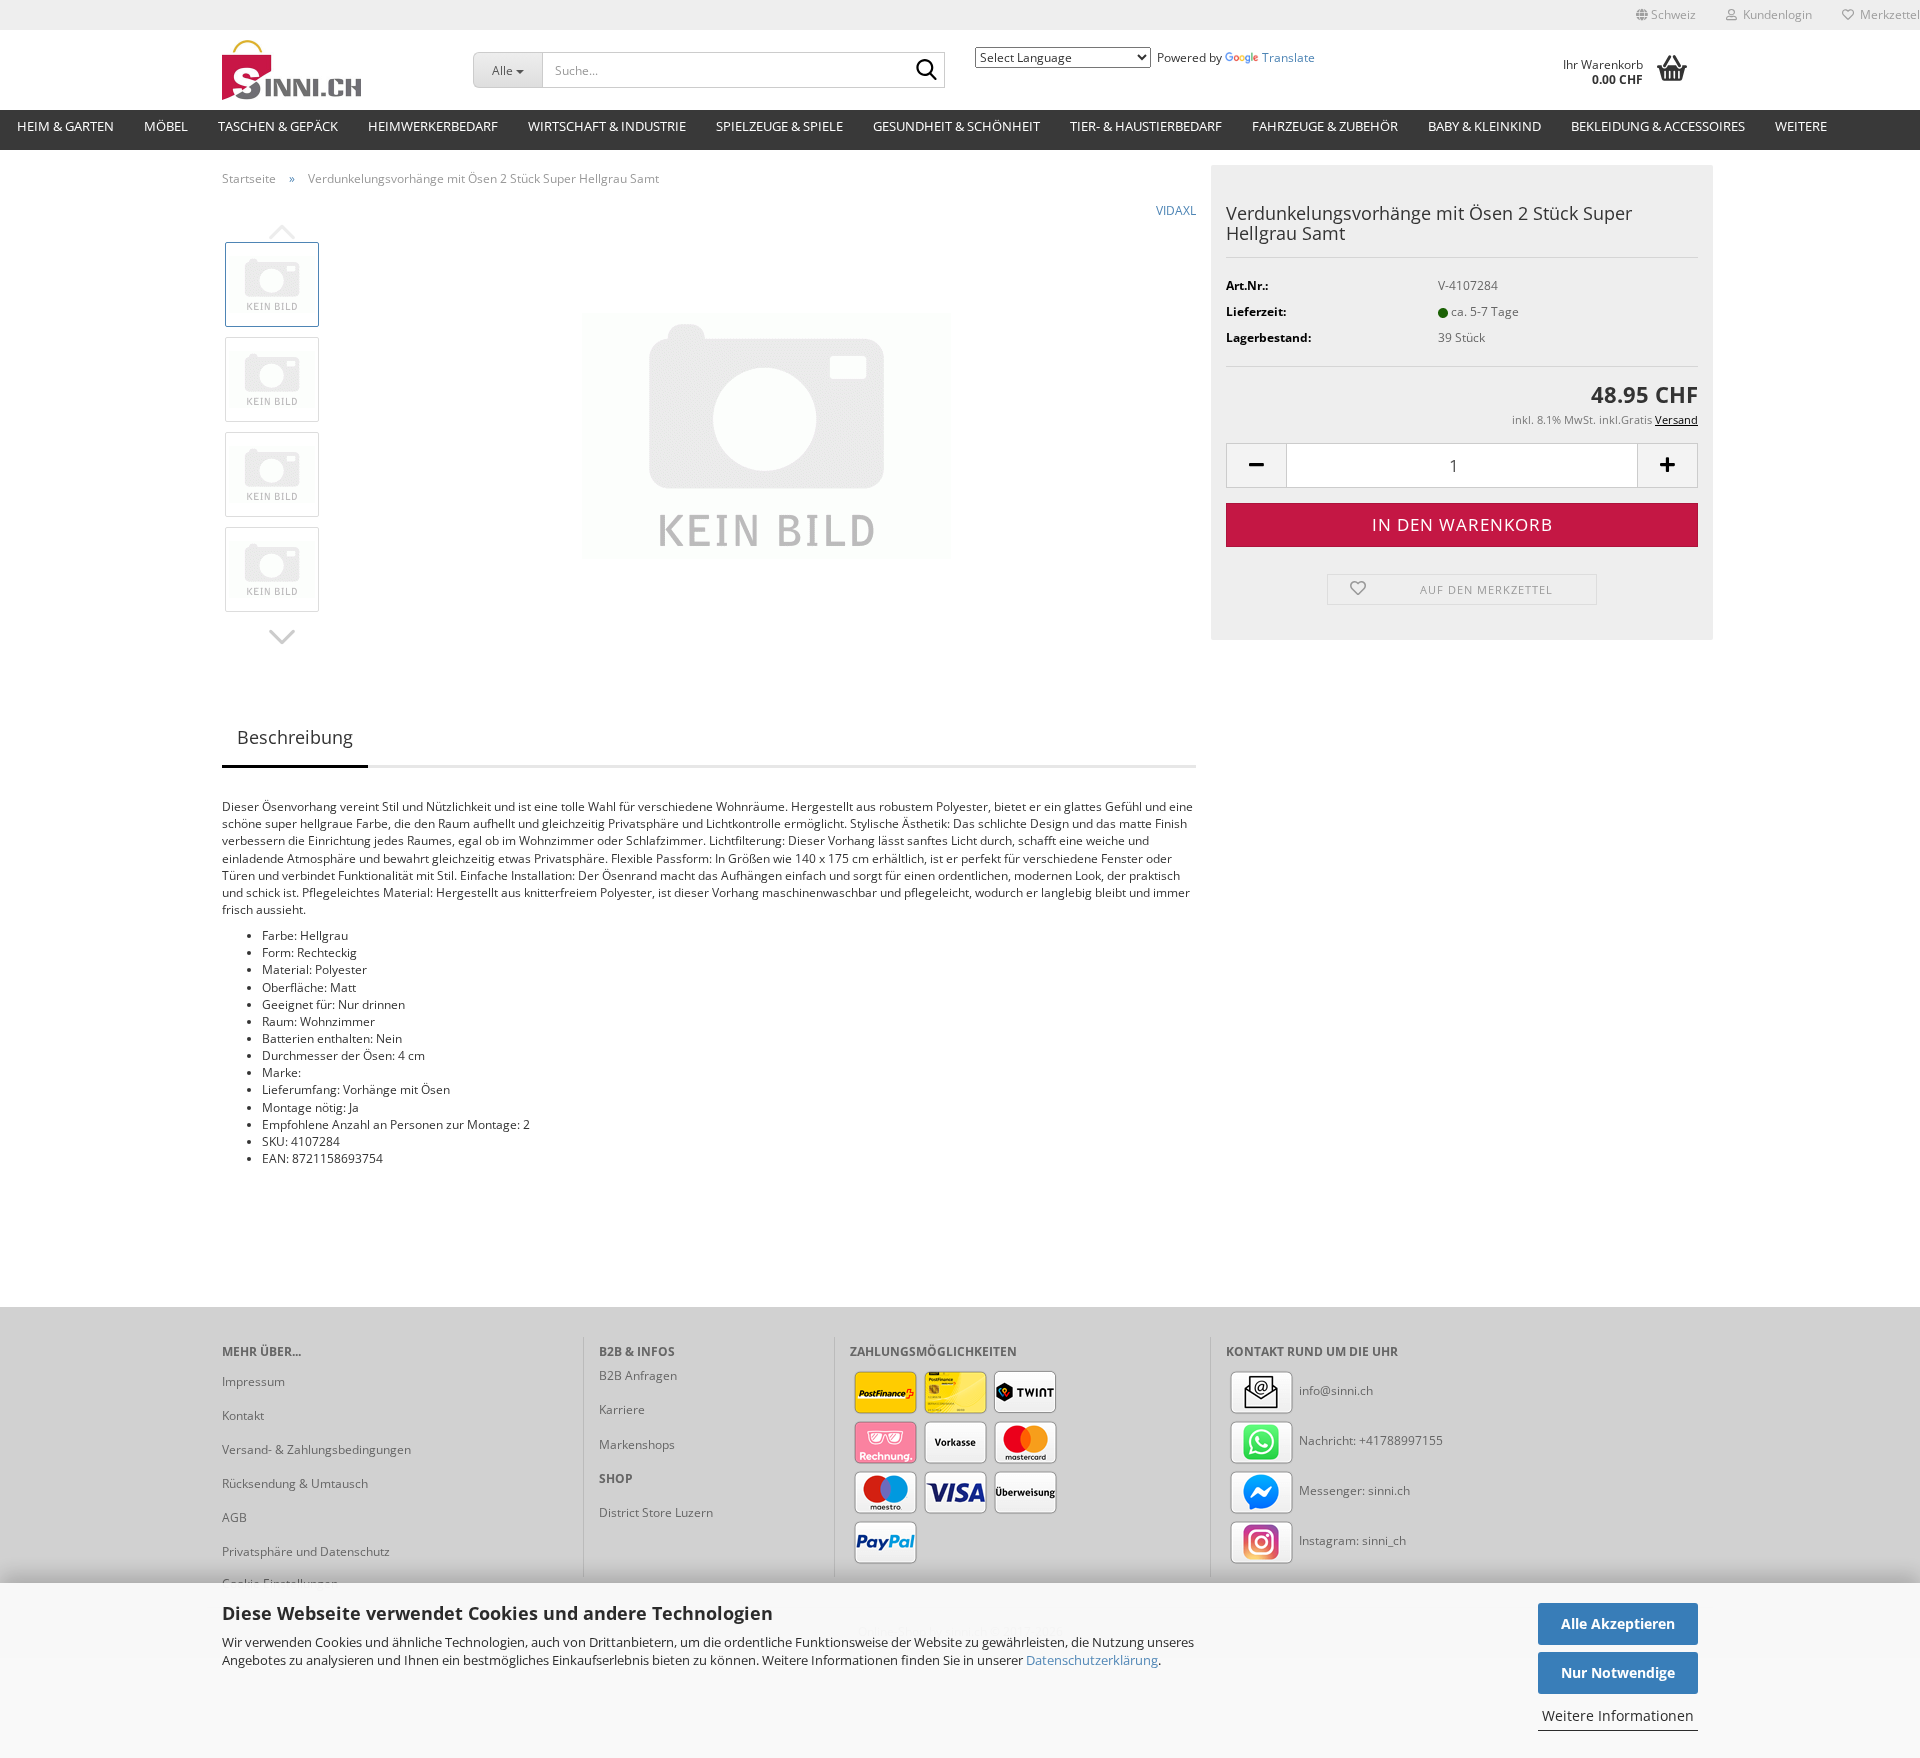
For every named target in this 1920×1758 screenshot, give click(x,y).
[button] (1666, 15)
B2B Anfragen (638, 1375)
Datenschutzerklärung (1092, 1660)
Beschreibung (295, 737)
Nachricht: (1327, 1440)
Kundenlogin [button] (1774, 14)
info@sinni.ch (1334, 1390)
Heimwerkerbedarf (433, 126)
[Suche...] (926, 71)
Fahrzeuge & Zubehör (1325, 126)
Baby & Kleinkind (1484, 126)
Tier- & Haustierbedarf (1146, 126)
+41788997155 (1401, 1440)
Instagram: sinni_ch (1351, 1540)
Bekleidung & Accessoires (1658, 126)
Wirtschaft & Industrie (607, 126)
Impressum (253, 1381)
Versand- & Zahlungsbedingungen (316, 1449)
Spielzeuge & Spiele (779, 126)
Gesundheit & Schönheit (956, 126)
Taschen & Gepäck (278, 126)
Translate (1288, 57)
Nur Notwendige (1618, 1672)
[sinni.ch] (332, 70)
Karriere (622, 1409)
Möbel (166, 126)
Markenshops (637, 1444)
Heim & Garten (65, 126)
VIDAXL (1176, 210)
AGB (234, 1517)
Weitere (1801, 126)
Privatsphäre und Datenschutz (306, 1551)
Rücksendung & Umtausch (295, 1483)
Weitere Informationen (1618, 1715)
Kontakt (243, 1415)
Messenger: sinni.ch (1353, 1490)
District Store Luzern (656, 1512)
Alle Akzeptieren (1618, 1623)
